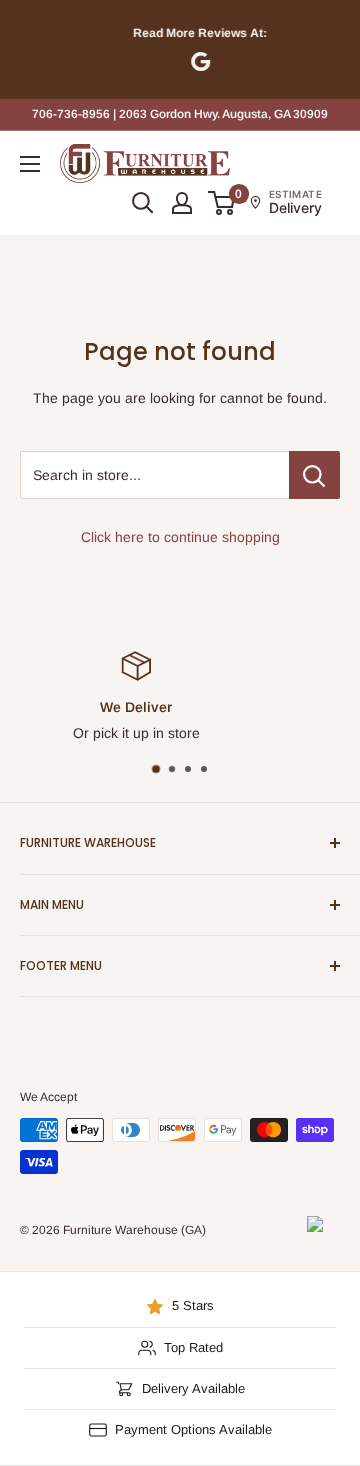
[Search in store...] (314, 475)
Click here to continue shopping (180, 537)
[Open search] (143, 203)
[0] (222, 203)
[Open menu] (30, 164)
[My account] (182, 203)
